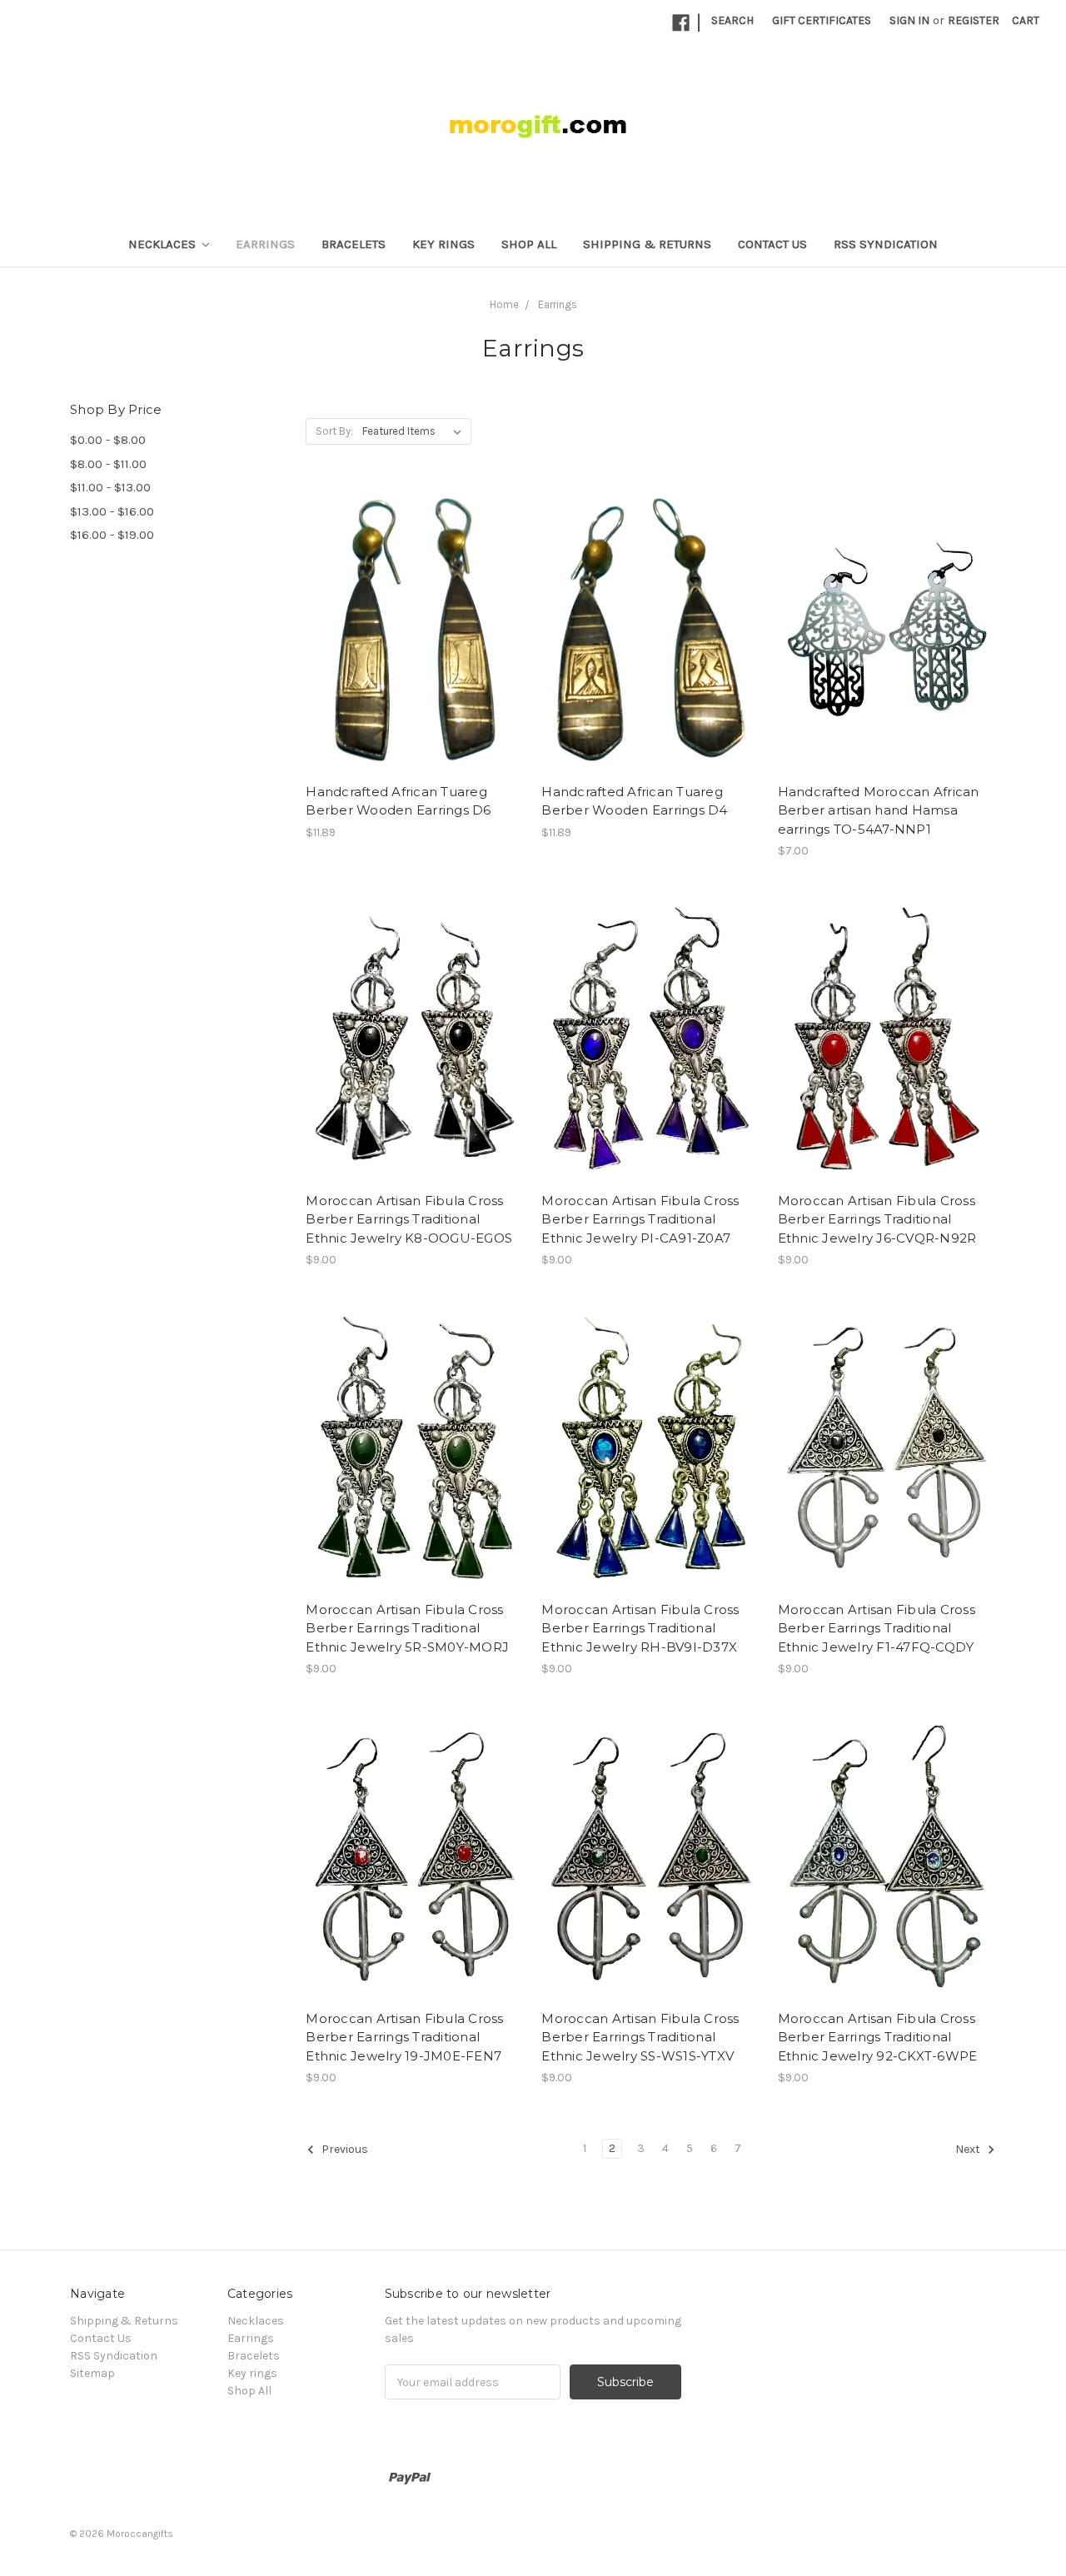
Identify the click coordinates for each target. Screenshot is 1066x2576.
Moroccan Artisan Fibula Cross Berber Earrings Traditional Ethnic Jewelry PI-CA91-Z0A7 (640, 1219)
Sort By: (334, 431)
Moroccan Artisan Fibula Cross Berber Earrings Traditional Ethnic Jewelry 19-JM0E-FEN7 (404, 2037)
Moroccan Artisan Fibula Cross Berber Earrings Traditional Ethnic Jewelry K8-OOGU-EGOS (409, 1219)
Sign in (909, 20)
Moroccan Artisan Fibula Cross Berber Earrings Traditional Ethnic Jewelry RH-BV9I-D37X (640, 1628)
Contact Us (772, 244)
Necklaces (164, 244)
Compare (410, 630)
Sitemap (92, 2373)
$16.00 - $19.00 (112, 535)
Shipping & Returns (647, 244)
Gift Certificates (822, 20)
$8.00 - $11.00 (108, 464)
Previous (344, 2150)
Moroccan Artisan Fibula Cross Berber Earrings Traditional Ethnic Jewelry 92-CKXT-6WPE (878, 2037)
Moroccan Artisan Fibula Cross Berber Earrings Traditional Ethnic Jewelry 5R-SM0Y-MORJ (407, 1628)
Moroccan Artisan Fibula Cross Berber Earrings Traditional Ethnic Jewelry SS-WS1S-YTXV (640, 2037)
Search (732, 20)
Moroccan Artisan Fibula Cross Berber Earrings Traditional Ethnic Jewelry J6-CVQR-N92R (877, 1219)
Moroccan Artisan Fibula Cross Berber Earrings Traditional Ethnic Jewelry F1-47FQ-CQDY (877, 1628)
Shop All (529, 244)
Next (969, 2150)
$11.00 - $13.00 (110, 487)
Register (974, 20)
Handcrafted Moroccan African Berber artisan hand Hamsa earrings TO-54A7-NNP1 (879, 810)
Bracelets (354, 244)
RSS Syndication (886, 244)
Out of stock (415, 659)
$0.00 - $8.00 (108, 440)
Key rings (443, 244)
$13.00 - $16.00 (112, 511)
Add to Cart (887, 659)
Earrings (265, 244)
